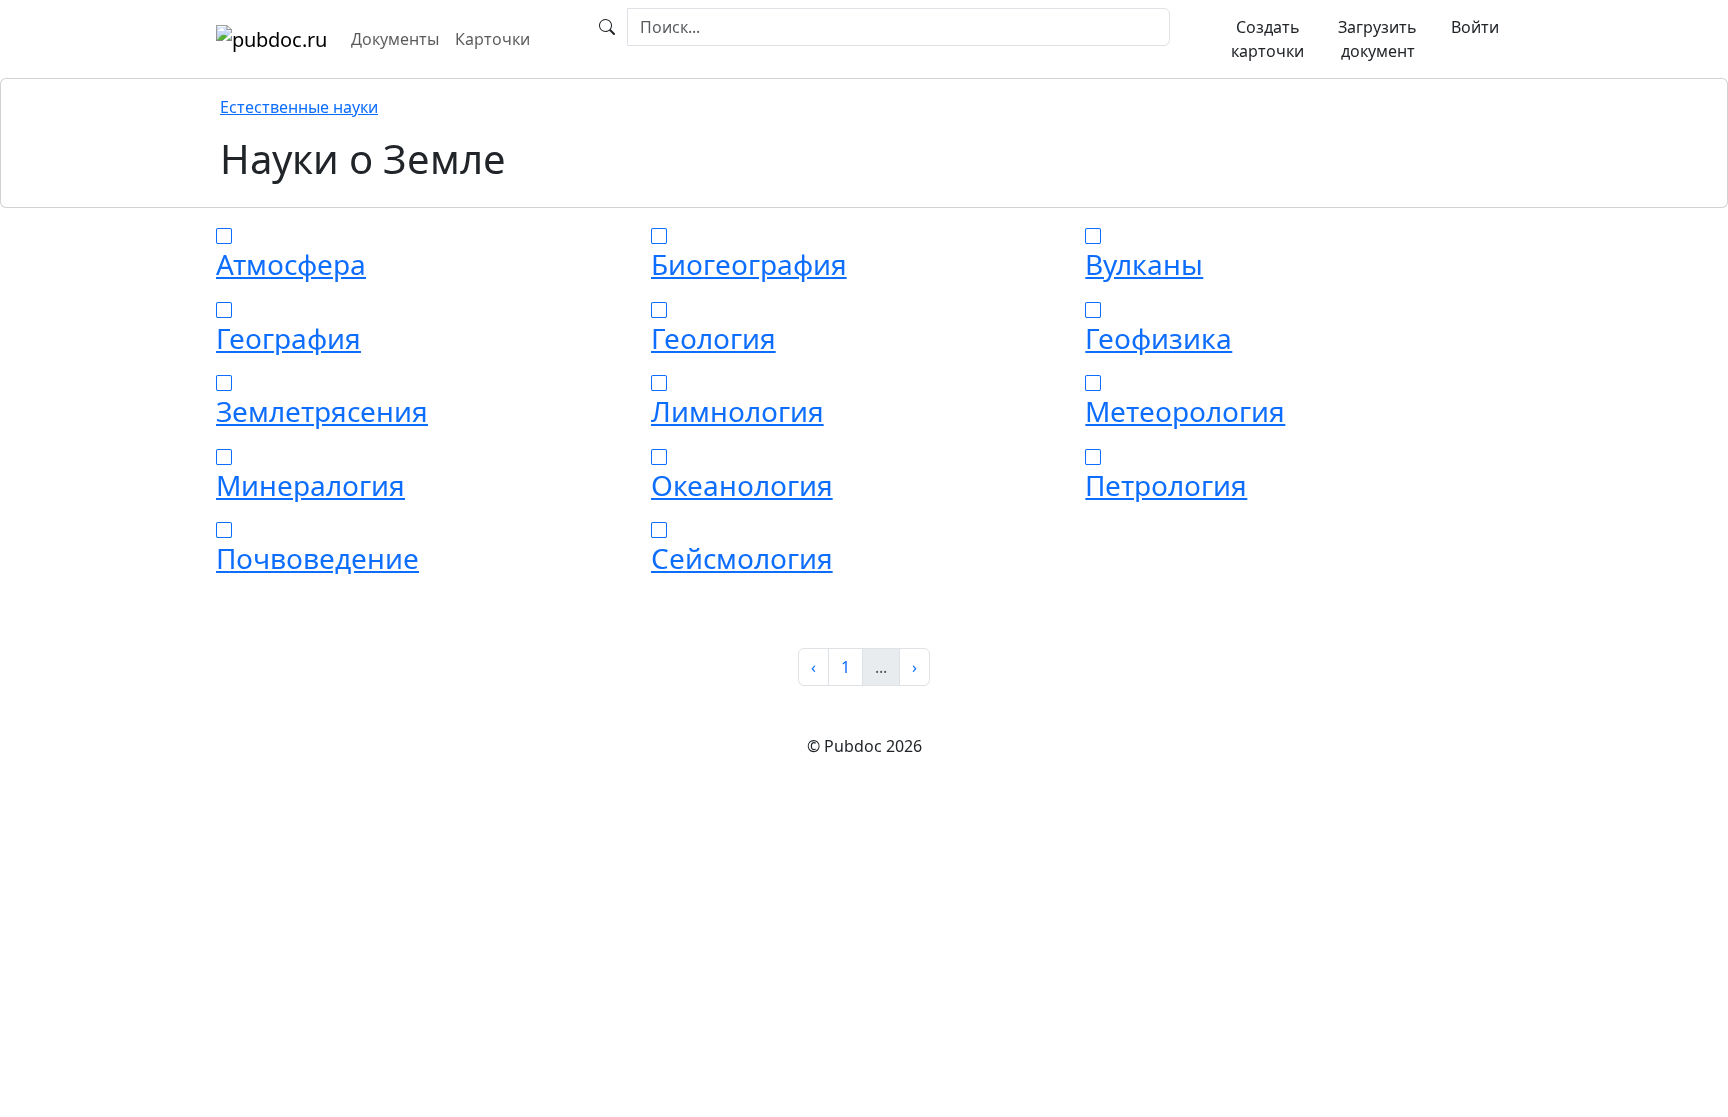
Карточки (492, 39)
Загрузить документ (1377, 39)
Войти (1475, 27)
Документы (395, 39)
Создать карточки (1267, 39)
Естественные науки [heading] (299, 107)
